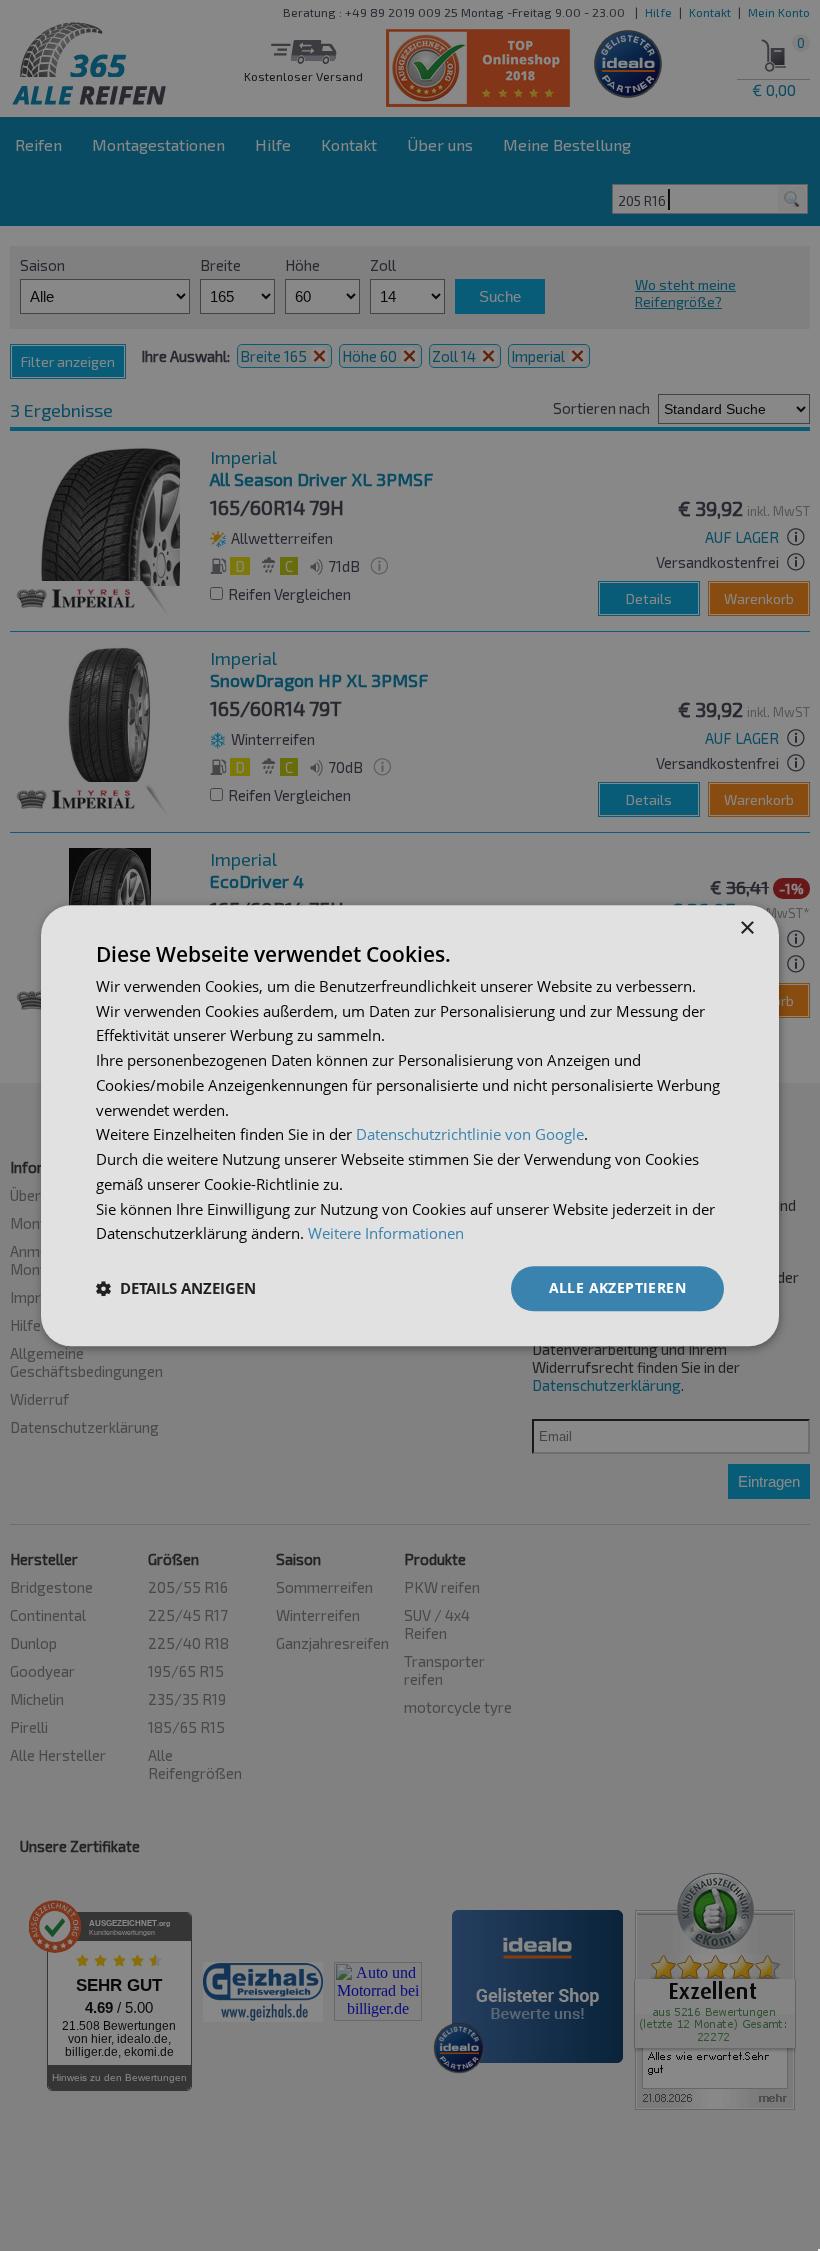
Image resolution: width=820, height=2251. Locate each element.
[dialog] (410, 1125)
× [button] (746, 928)
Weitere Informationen (386, 1234)
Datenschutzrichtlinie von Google (470, 1135)
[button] (176, 1289)
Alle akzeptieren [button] (617, 1287)
